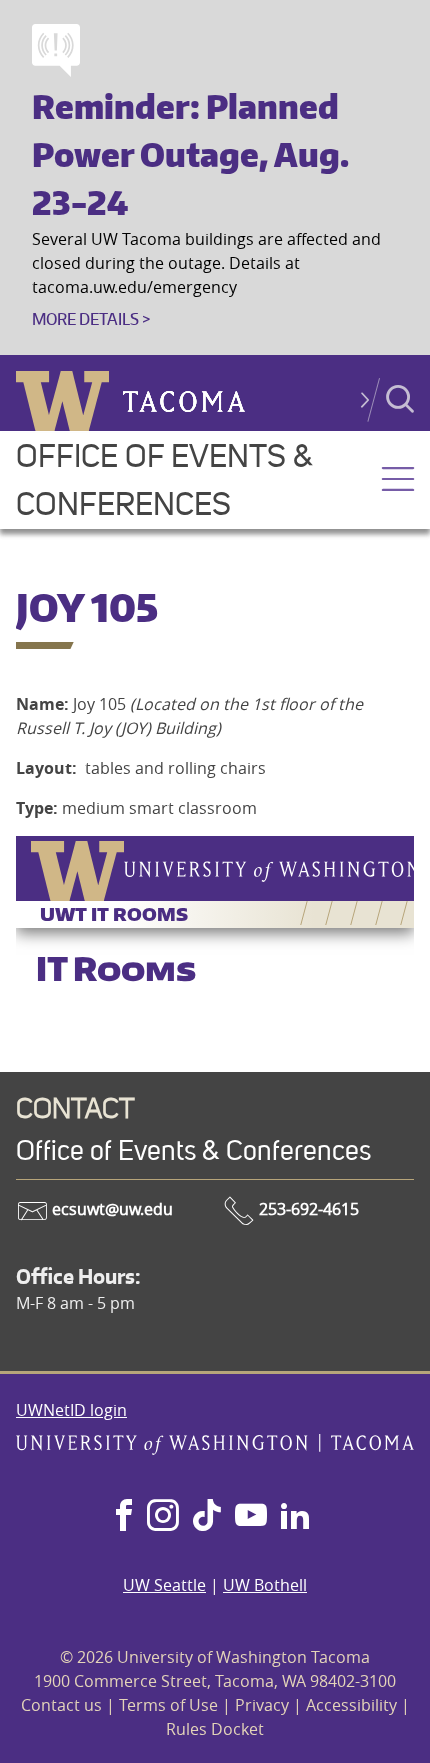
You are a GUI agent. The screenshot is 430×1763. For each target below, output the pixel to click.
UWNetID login (71, 1410)
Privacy (262, 1705)
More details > (91, 319)
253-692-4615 (307, 1209)
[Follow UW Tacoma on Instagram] (162, 1517)
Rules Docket (215, 1729)
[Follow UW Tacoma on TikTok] (207, 1517)
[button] (398, 481)
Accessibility (351, 1705)
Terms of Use (168, 1705)
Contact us (61, 1705)
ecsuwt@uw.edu (110, 1209)
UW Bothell (265, 1585)
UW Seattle (164, 1585)
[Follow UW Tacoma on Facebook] (124, 1517)
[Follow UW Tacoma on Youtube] (251, 1517)
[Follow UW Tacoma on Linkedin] (295, 1517)
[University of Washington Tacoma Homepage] (215, 1449)
